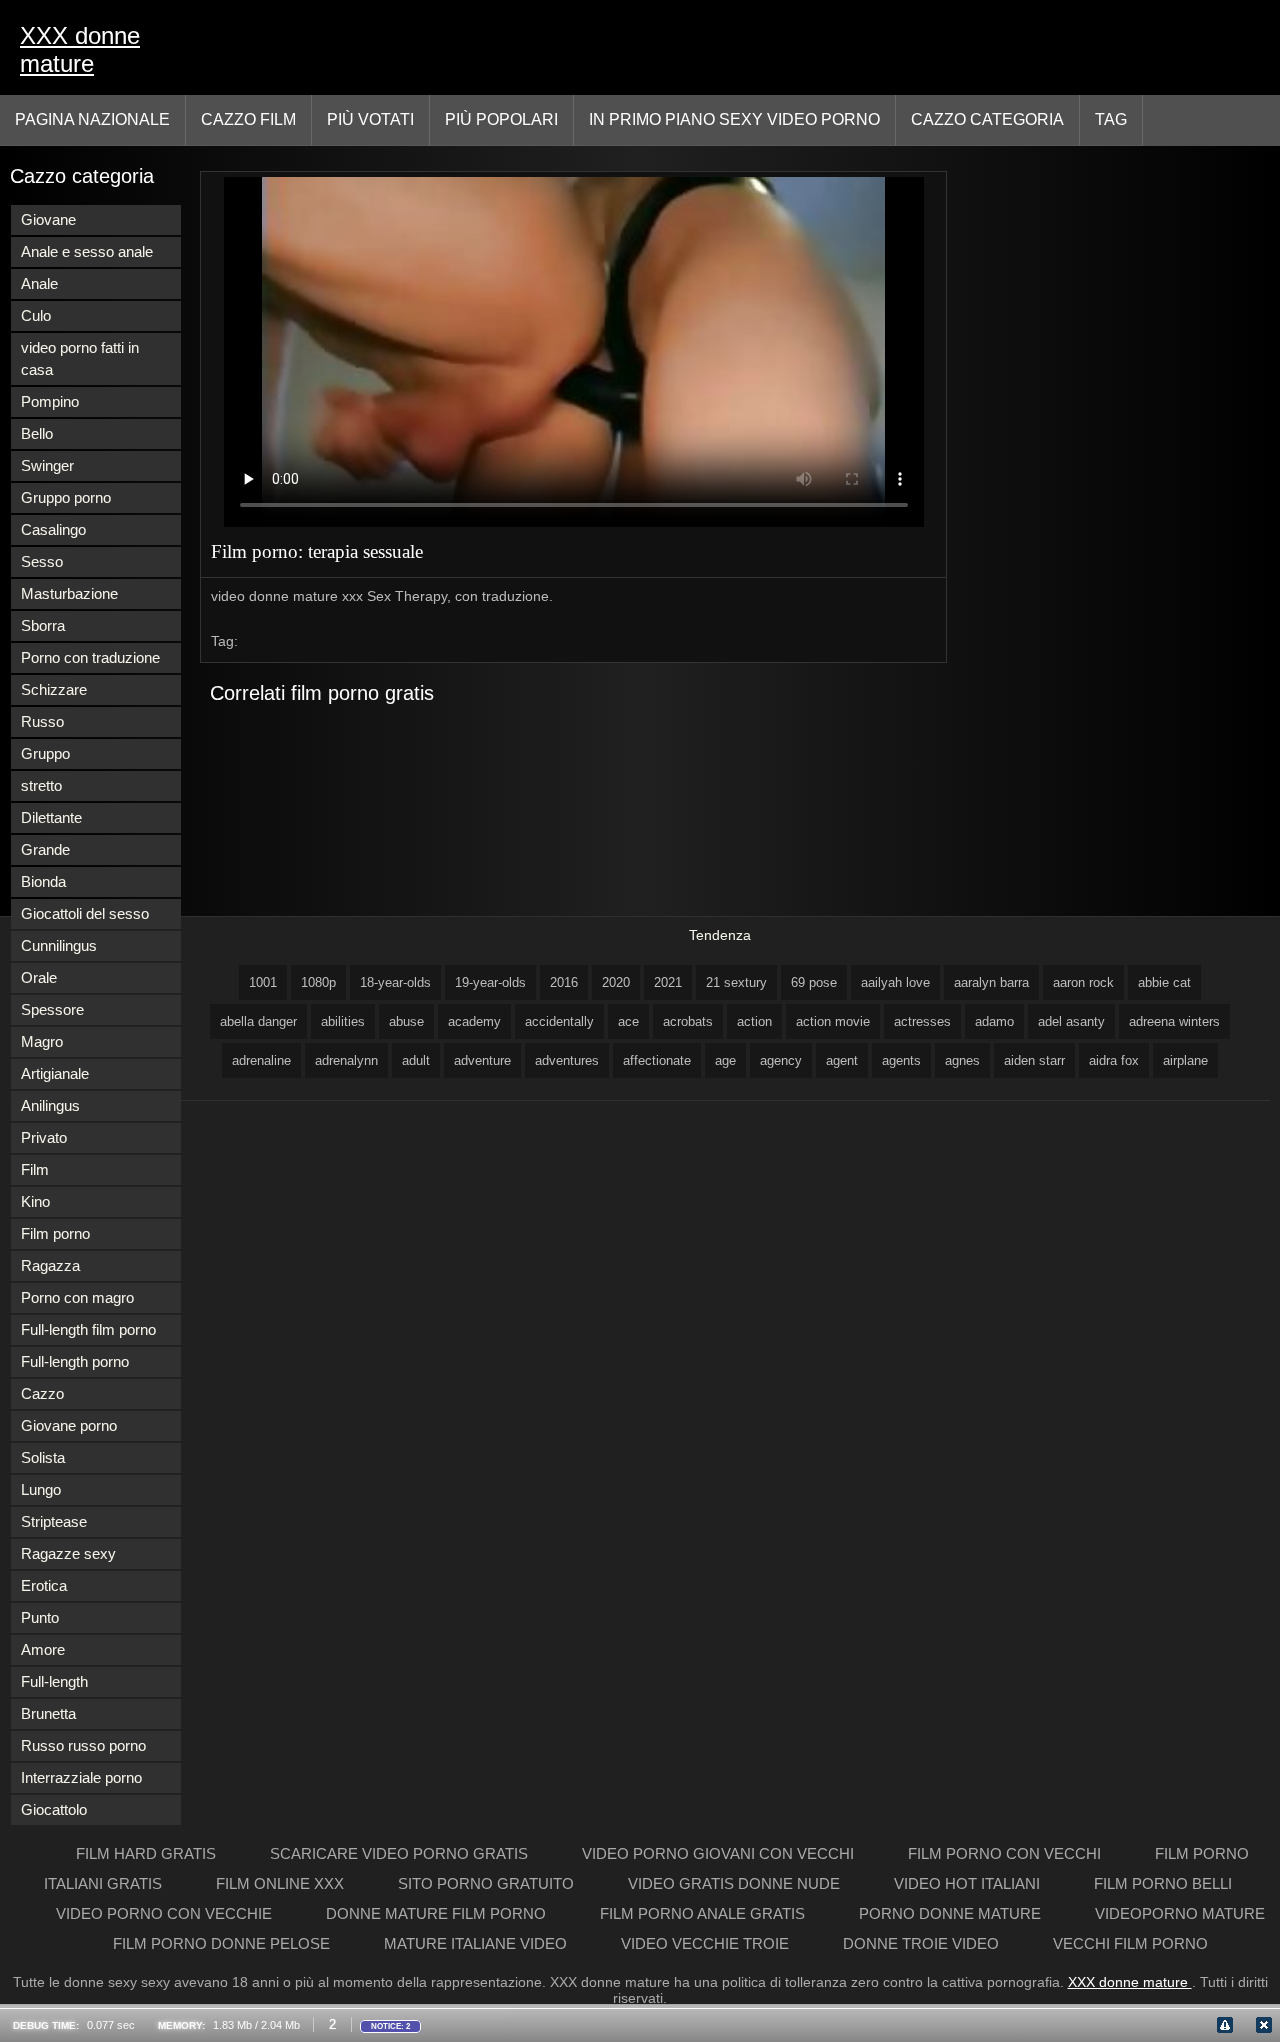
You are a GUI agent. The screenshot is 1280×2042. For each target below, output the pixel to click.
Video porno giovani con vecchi (720, 1853)
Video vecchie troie (707, 1943)
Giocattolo (54, 1809)
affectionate (657, 1060)
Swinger (47, 465)
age (725, 1060)
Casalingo (53, 529)
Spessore (52, 1009)
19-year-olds (490, 982)
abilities (343, 1021)
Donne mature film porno (438, 1913)
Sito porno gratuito (488, 1883)
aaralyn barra (991, 982)
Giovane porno (69, 1425)
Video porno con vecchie (166, 1913)
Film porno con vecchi (1006, 1853)
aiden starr (1034, 1060)
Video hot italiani (969, 1883)
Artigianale (55, 1073)
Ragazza (50, 1265)
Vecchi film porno (1130, 1943)
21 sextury (736, 982)
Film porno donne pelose (223, 1943)
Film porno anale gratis (704, 1913)
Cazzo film (248, 119)
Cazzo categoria (987, 119)
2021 (668, 982)
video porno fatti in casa (80, 358)
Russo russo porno (83, 1745)
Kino (35, 1201)
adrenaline (261, 1060)
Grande (45, 849)
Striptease (54, 1521)
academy (474, 1021)
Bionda (43, 881)
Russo (42, 721)
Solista (43, 1457)
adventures (567, 1060)
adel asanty (1071, 1021)
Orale (39, 977)
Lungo (41, 1489)
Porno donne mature (952, 1913)
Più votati (370, 119)
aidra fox (1114, 1060)
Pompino (50, 401)
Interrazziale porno (81, 1777)
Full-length (54, 1681)
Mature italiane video (477, 1943)
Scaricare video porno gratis (401, 1853)
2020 (616, 982)
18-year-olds (395, 982)
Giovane (48, 219)
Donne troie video (923, 1943)
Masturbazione (69, 593)
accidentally (559, 1021)
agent (842, 1060)
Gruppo (45, 753)
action (754, 1021)
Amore (43, 1649)
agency (781, 1060)
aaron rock (1083, 982)
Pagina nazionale (92, 119)
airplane (1185, 1060)
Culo (36, 315)
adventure (482, 1060)
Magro (42, 1041)
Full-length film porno (88, 1329)
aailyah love (895, 982)
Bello (37, 433)
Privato (44, 1137)
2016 (564, 982)
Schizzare (54, 689)
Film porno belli (1163, 1883)
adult (416, 1060)
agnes (962, 1060)
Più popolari (501, 119)
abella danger (258, 1021)
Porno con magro (77, 1297)
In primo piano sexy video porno (734, 119)
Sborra (43, 625)
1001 (263, 982)
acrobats (688, 1021)
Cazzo (42, 1393)
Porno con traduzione (90, 657)
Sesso (42, 561)
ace (628, 1021)
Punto (40, 1617)
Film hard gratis (148, 1853)
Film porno (55, 1233)
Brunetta (48, 1713)
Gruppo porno (66, 497)
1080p (318, 982)
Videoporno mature (1180, 1913)
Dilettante (51, 817)
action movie (833, 1021)
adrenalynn (346, 1060)
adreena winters (1174, 1021)
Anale (39, 283)
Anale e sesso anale (87, 251)
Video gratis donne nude (736, 1883)
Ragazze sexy (68, 1553)
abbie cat (1164, 982)
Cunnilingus (59, 945)
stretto (41, 785)
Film (35, 1169)
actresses (922, 1021)
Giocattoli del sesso (85, 913)
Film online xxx (282, 1883)
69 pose (814, 982)
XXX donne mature (80, 49)
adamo (994, 1021)
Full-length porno (75, 1361)
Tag (1111, 119)
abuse (406, 1021)
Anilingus (50, 1105)
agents (901, 1060)
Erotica (44, 1585)
